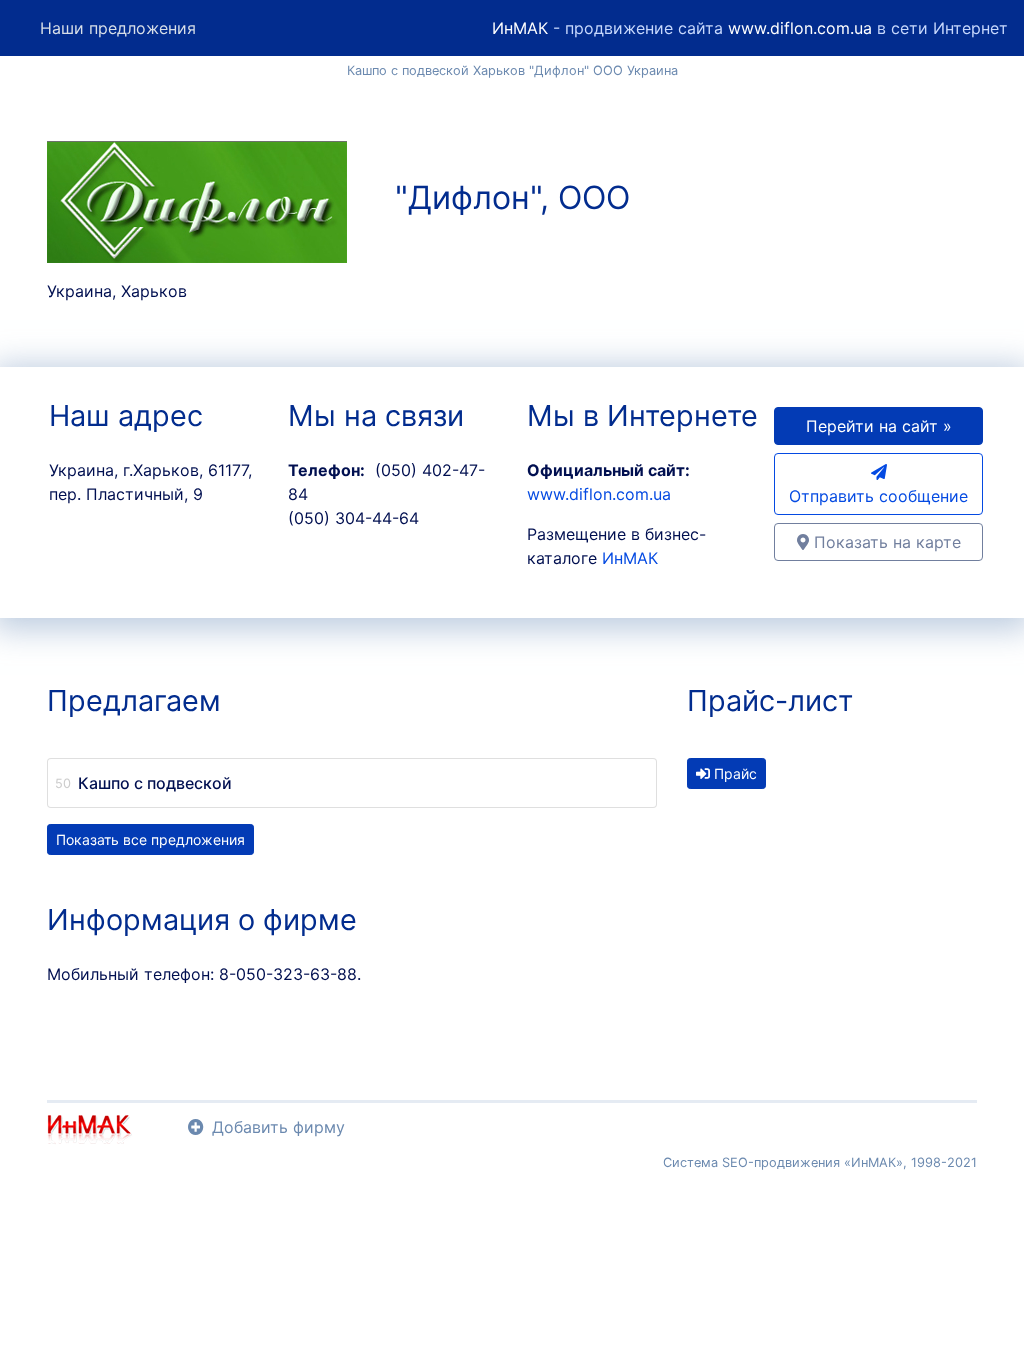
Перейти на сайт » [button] (879, 426)
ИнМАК (520, 28)
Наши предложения (118, 28)
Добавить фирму (278, 1127)
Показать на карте (885, 542)
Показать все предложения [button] (150, 839)
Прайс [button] (733, 773)
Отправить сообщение (878, 496)
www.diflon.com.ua (800, 28)
